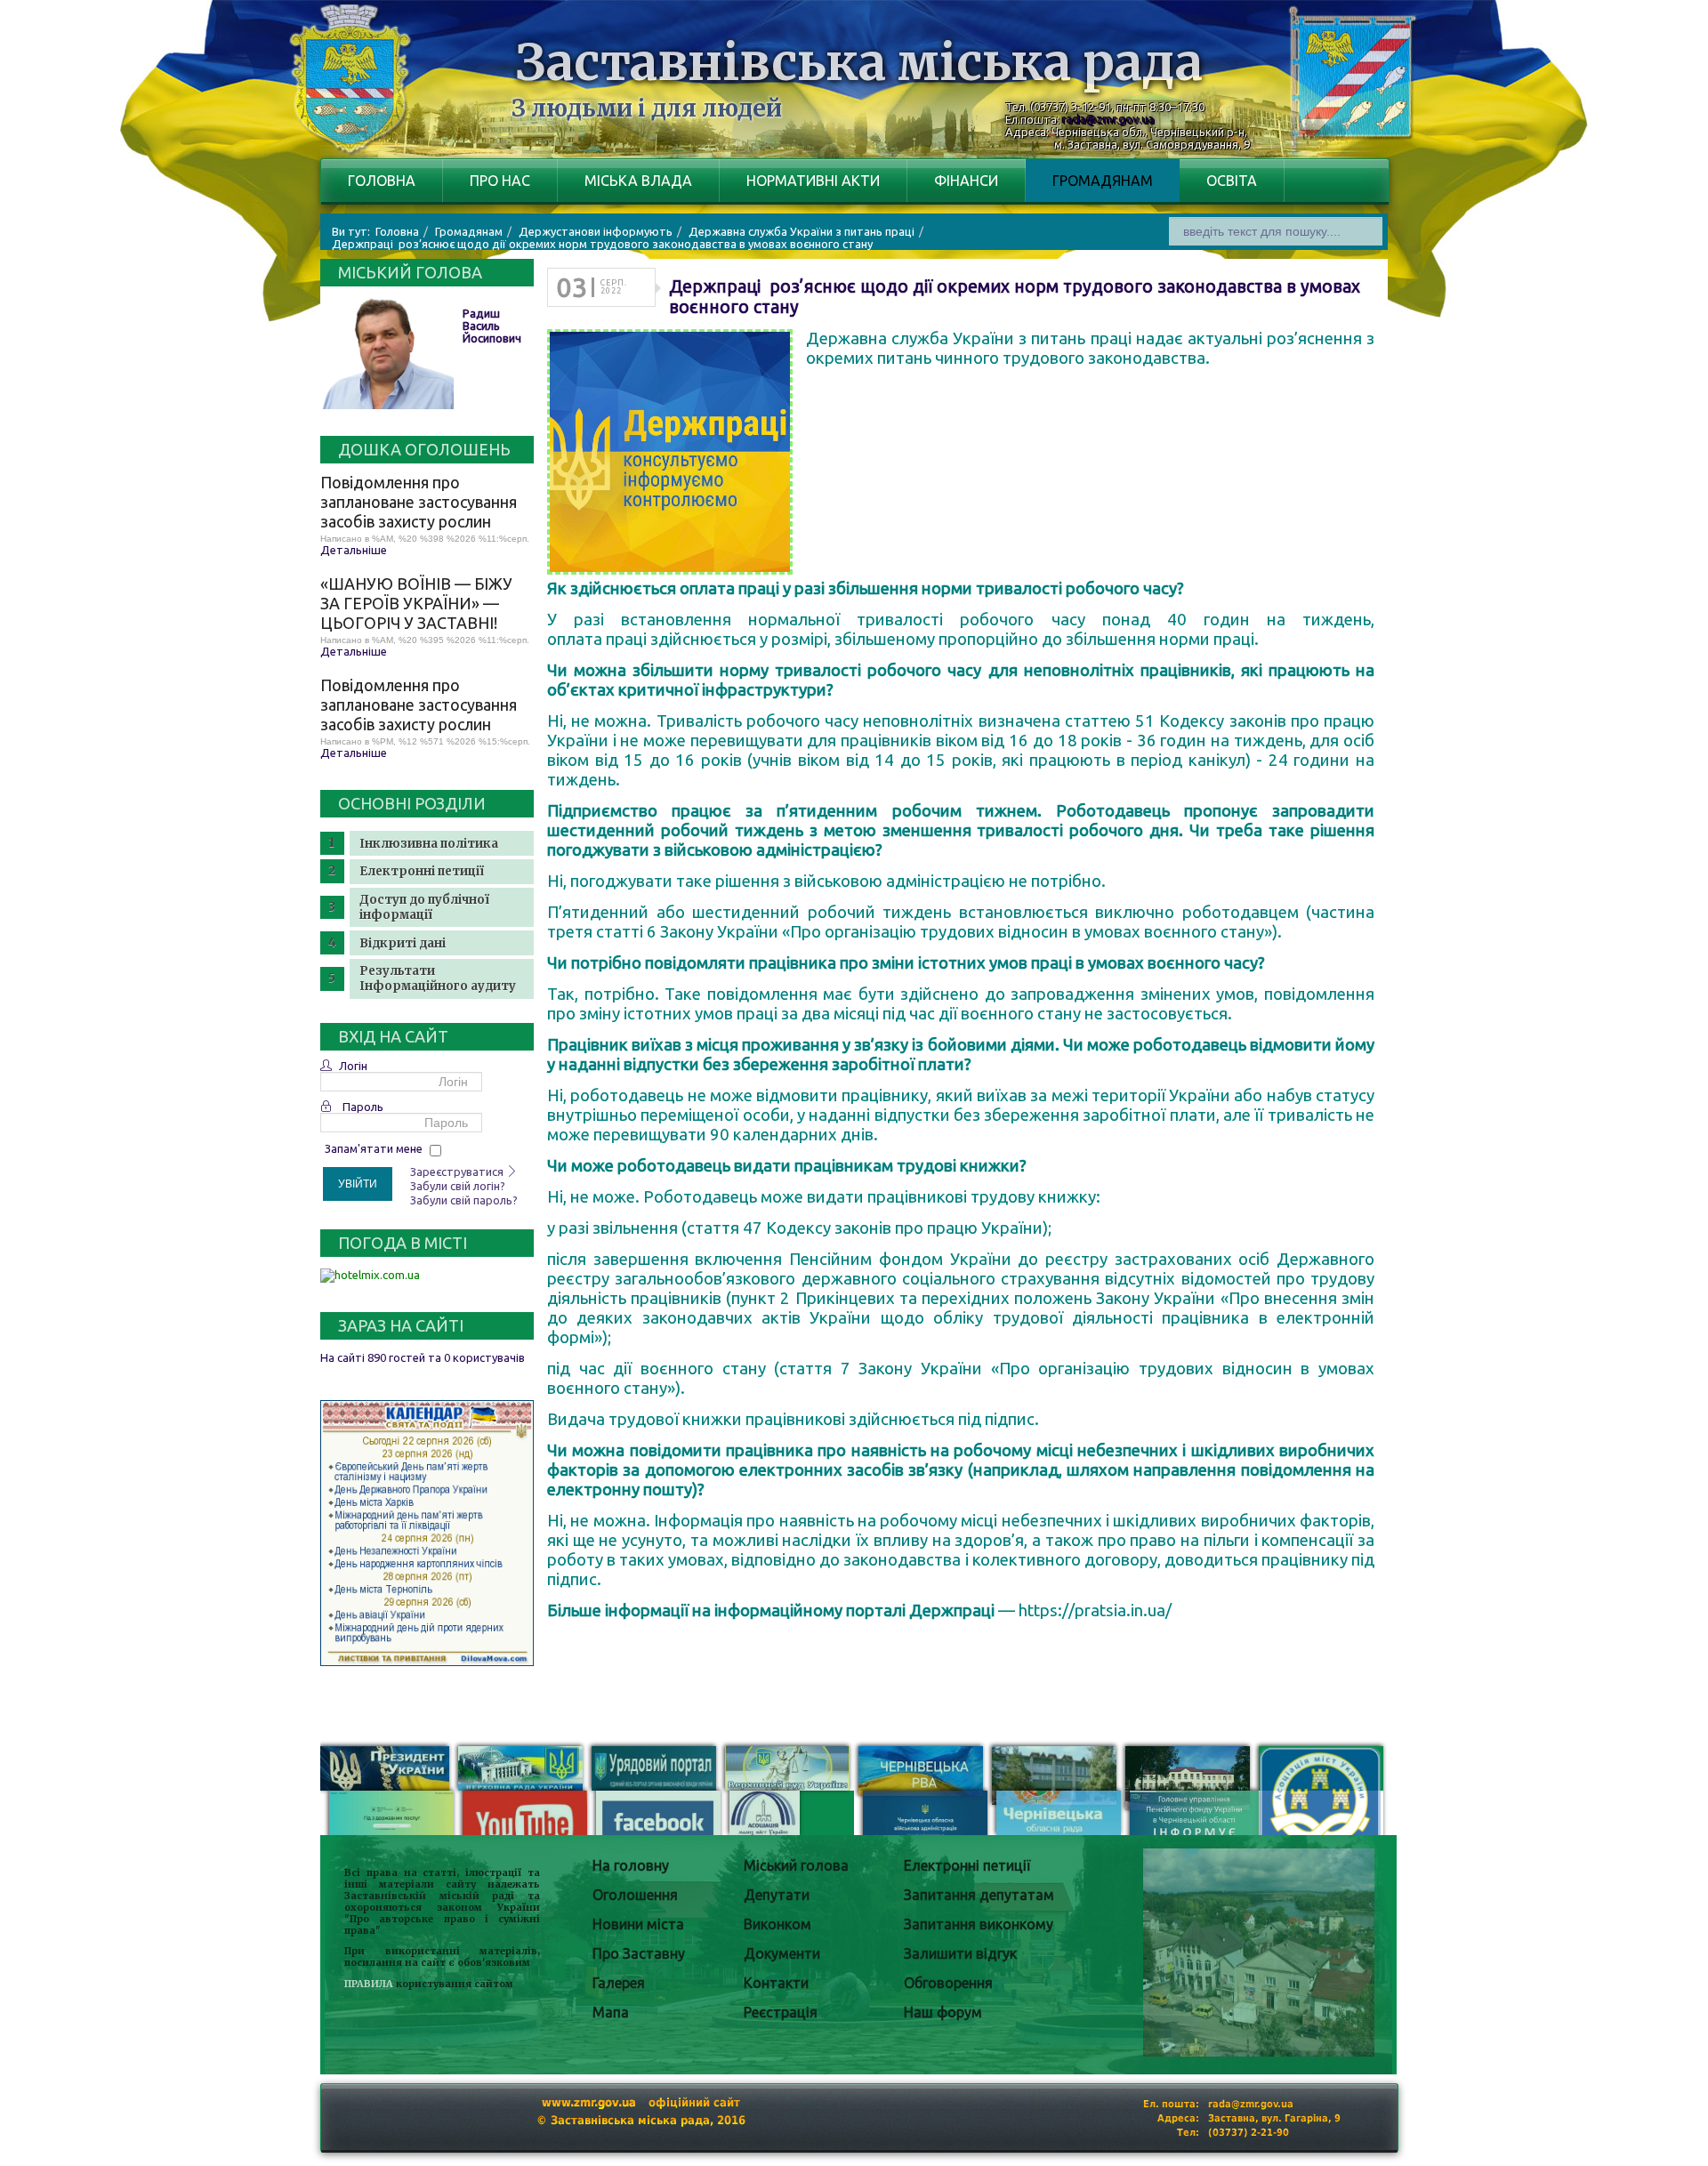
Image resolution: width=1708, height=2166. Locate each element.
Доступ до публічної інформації (424, 907)
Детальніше (354, 550)
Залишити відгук (960, 1953)
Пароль (363, 1107)
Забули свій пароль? (464, 1200)
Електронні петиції (422, 871)
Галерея (619, 1983)
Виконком (777, 1924)
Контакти (776, 1983)
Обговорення (948, 1983)
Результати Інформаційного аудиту (438, 978)
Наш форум (943, 2012)
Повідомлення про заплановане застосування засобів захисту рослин (419, 502)
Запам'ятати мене (374, 1148)
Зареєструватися (458, 1172)
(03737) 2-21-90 (1249, 2133)
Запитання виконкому (979, 1924)
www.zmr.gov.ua (589, 2102)
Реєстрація (781, 2012)
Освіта (1232, 181)
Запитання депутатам (979, 1895)
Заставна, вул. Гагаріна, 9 (1274, 2118)
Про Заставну (639, 1953)
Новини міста (638, 1924)
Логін (353, 1066)
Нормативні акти (813, 181)
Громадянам (1103, 181)
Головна (382, 181)
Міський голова (796, 1865)
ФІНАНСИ (966, 181)
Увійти (358, 1184)
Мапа (611, 2012)
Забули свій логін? (458, 1186)
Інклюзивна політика (429, 844)
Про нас (500, 181)
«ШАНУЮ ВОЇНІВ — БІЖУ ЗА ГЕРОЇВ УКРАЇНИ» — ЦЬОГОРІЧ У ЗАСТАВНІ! (416, 603)
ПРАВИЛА (369, 1984)
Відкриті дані (403, 943)
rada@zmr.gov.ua (1108, 119)
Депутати (777, 1895)
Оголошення (635, 1895)
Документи (782, 1953)
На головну (631, 1865)
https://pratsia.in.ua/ (1095, 1610)
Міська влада (638, 181)
